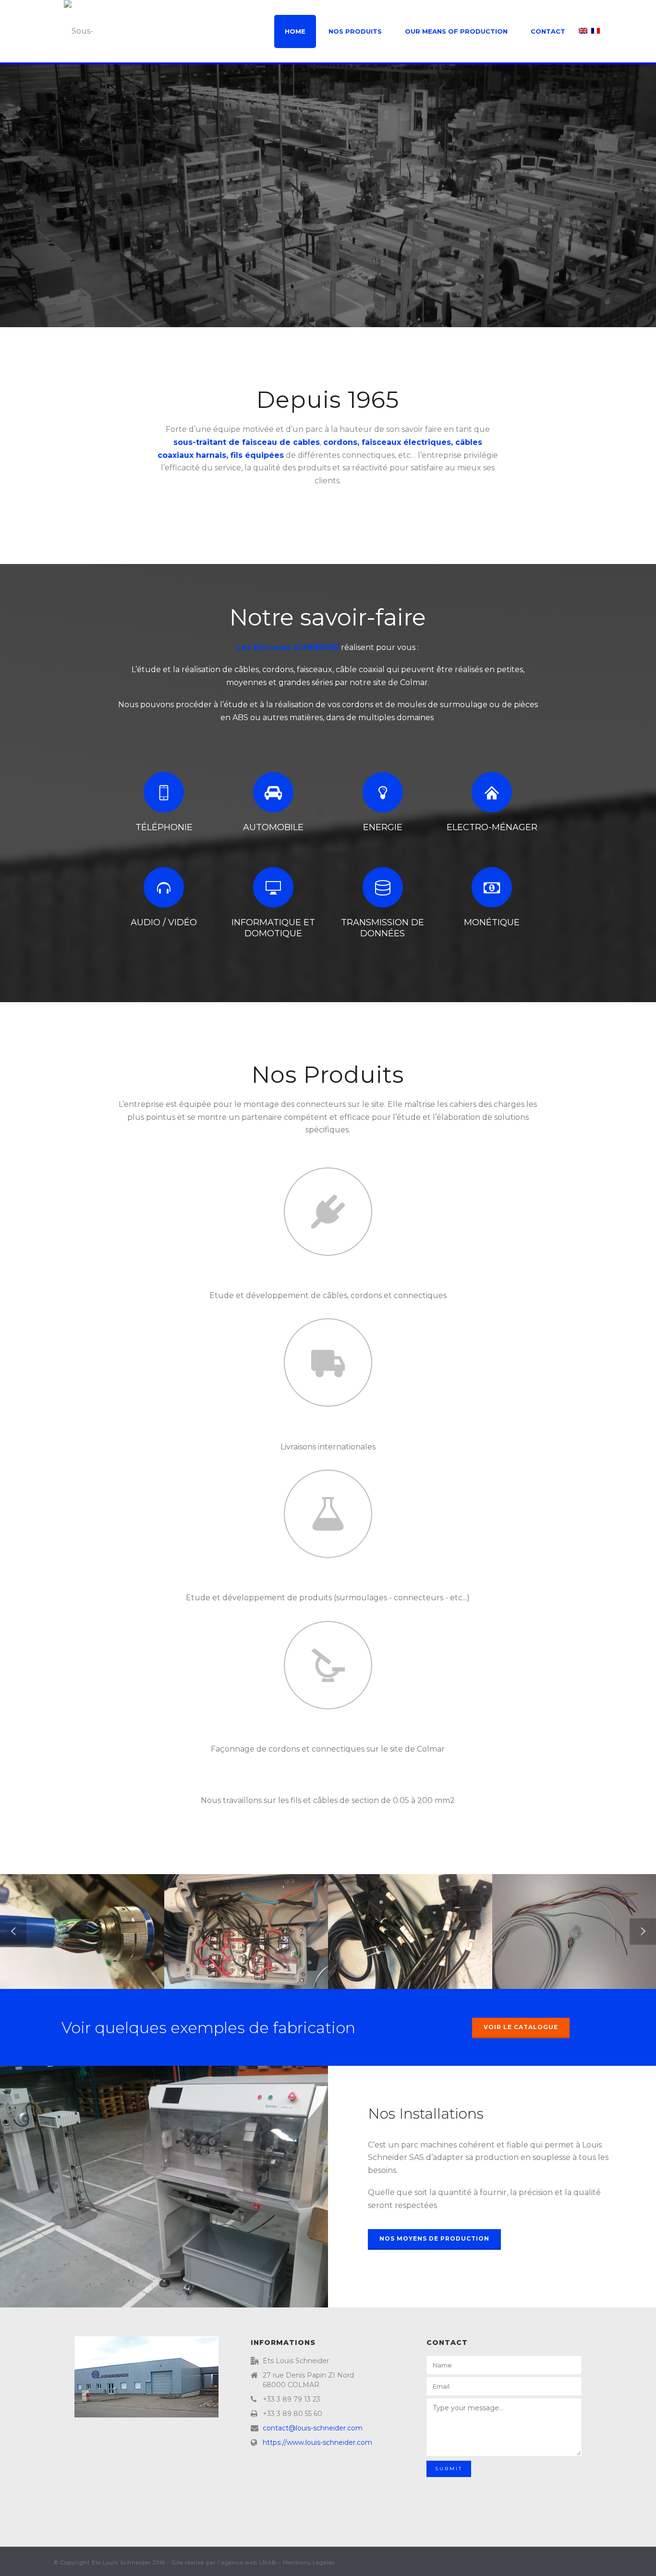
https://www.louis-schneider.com (317, 2442)
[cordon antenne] (589, 1909)
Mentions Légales (309, 2563)
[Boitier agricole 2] (261, 1909)
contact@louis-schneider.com (313, 2428)
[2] (97, 1909)
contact (548, 31)
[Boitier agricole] (425, 1909)
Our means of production (456, 31)
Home (295, 31)
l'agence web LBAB (247, 2563)
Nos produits (355, 31)
